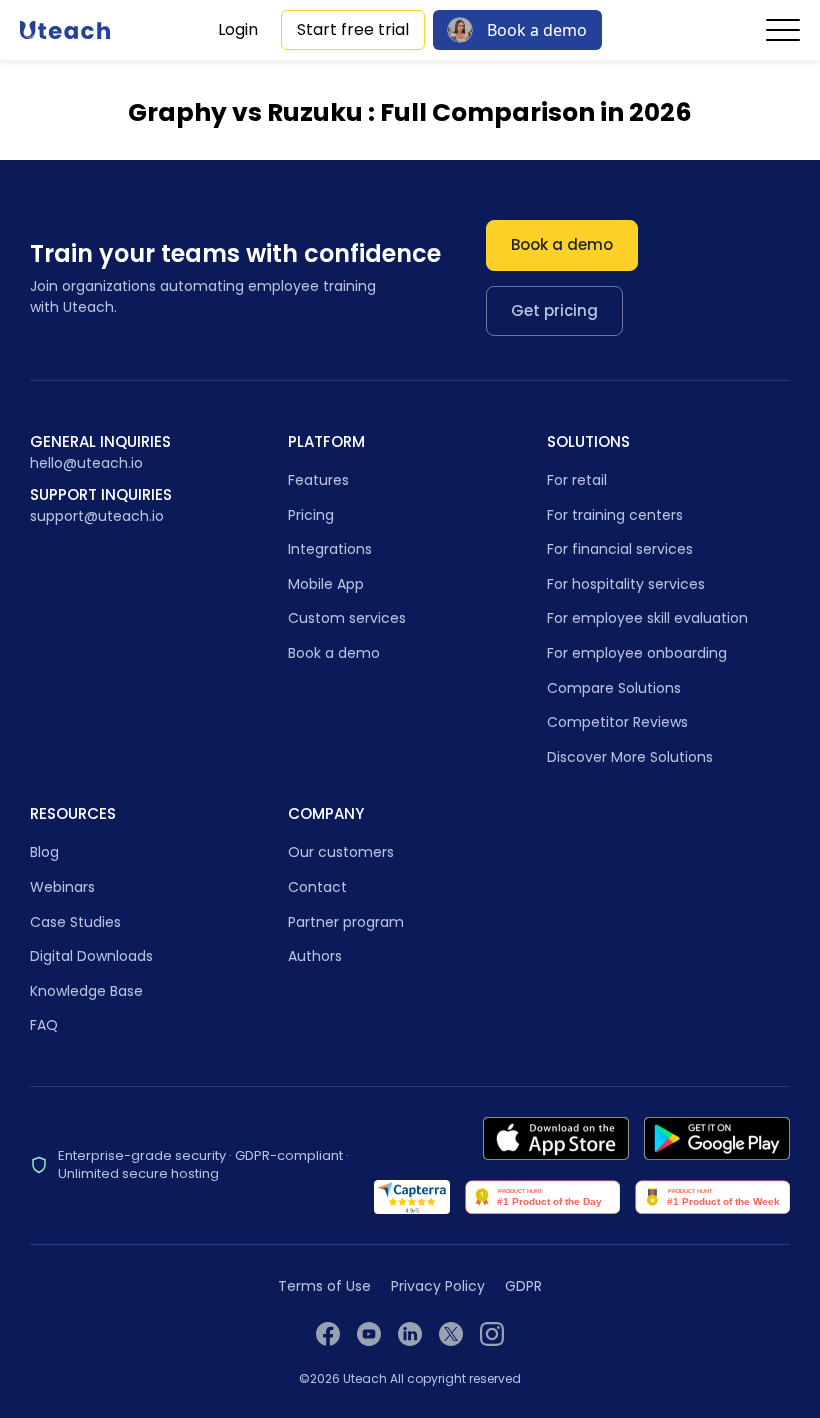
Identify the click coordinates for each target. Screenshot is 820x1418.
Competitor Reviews (617, 722)
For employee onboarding (637, 653)
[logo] (65, 30)
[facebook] (328, 1334)
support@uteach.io (97, 516)
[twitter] (451, 1334)
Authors (315, 956)
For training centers (615, 515)
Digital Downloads (91, 956)
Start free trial (353, 29)
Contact (317, 887)
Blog (44, 852)
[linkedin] (410, 1334)
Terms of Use (324, 1286)
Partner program (346, 922)
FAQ (44, 1025)
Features (318, 480)
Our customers (341, 852)
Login (238, 29)
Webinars (62, 887)
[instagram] (492, 1334)
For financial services (620, 549)
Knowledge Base (86, 991)
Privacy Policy (438, 1286)
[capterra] (412, 1197)
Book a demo (537, 30)
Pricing (311, 515)
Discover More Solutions (630, 757)
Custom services (347, 618)
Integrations (330, 549)
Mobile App (326, 584)
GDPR (523, 1286)
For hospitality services (626, 584)
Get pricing (554, 310)
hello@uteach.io (86, 463)
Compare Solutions (614, 688)
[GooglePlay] (717, 1138)
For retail (577, 480)
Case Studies (75, 922)
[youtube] (369, 1334)
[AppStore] (556, 1138)
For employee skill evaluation (647, 618)
